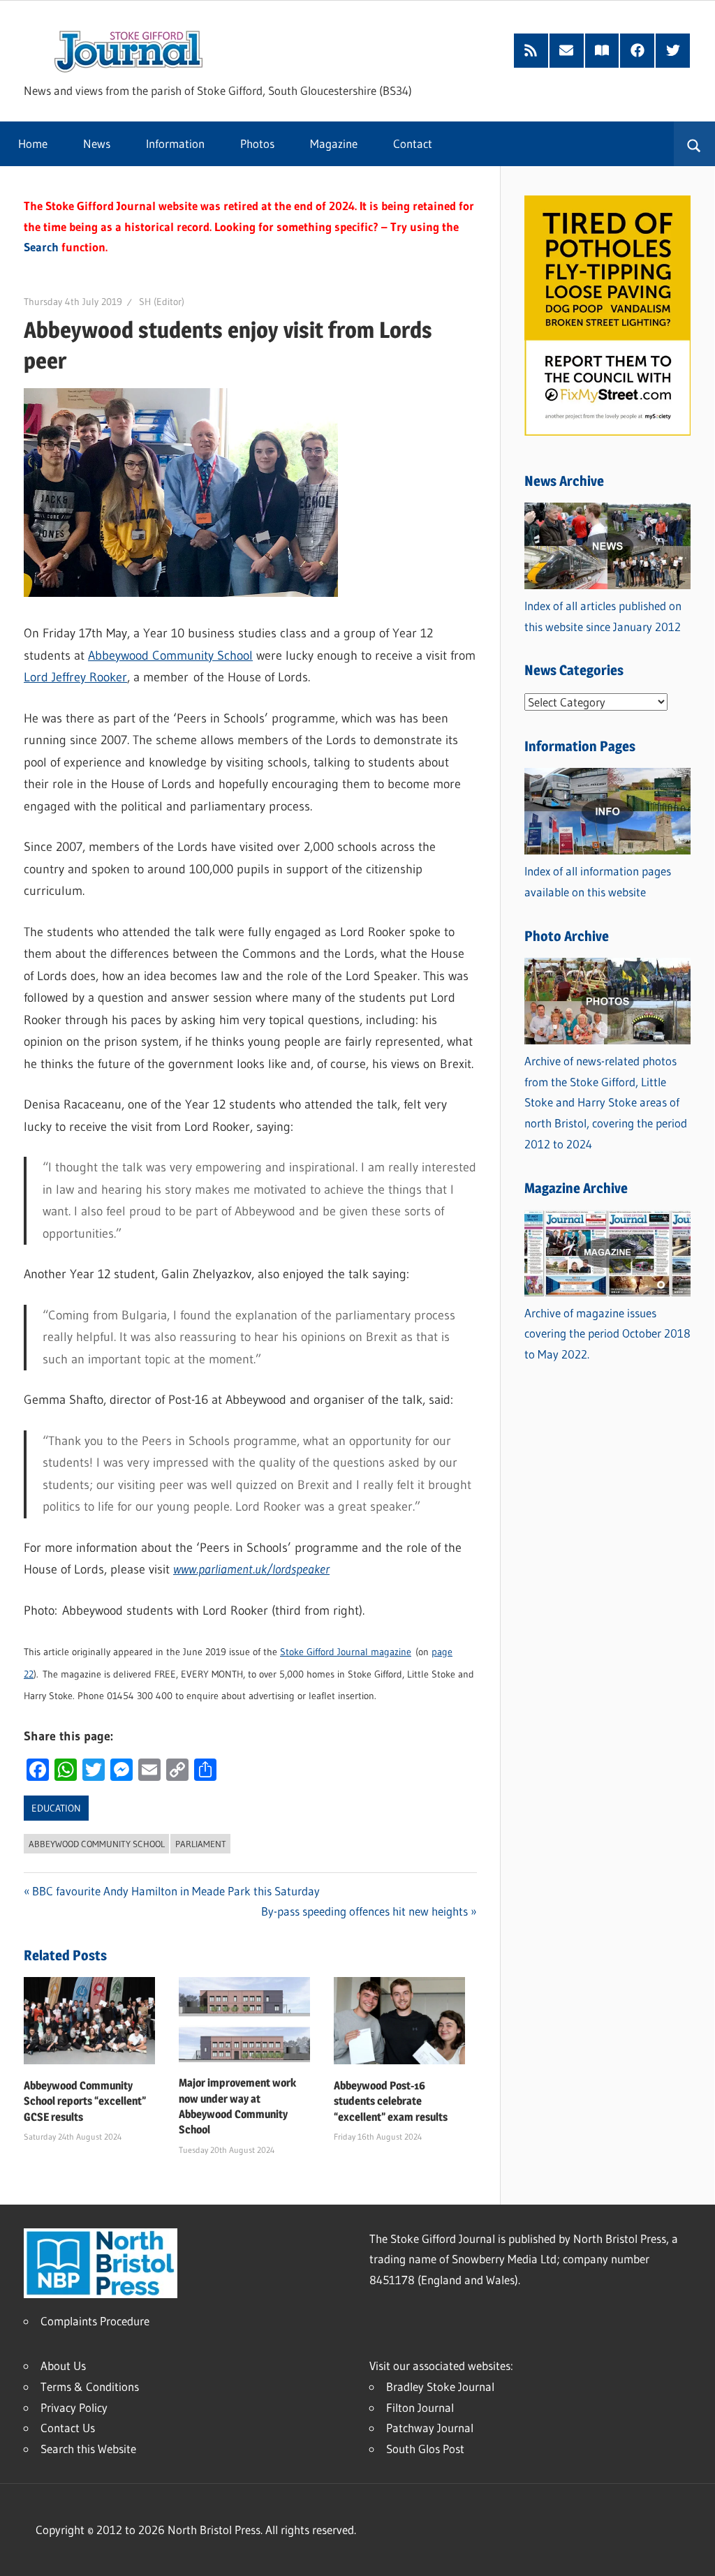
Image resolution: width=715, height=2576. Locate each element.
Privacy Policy (74, 2407)
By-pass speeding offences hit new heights (364, 1911)
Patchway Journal (430, 2428)
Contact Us (68, 2428)
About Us (63, 2366)
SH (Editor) (162, 302)
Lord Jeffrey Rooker (75, 677)
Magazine (334, 143)
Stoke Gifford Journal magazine (346, 1652)
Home (33, 143)
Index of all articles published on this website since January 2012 (603, 616)
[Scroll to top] (692, 2553)
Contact (413, 143)
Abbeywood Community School (170, 656)
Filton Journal (420, 2407)
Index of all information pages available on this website (598, 881)
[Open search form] (694, 144)
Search (41, 247)
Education (56, 1808)
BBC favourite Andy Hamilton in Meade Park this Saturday (176, 1891)
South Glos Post (425, 2449)
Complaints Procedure (95, 2321)
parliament (201, 1844)
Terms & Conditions (90, 2386)
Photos (257, 143)
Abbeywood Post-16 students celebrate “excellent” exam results (391, 2101)
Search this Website (88, 2449)
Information (175, 143)
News (97, 143)
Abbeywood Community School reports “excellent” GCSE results (85, 2101)
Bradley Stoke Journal (440, 2386)
